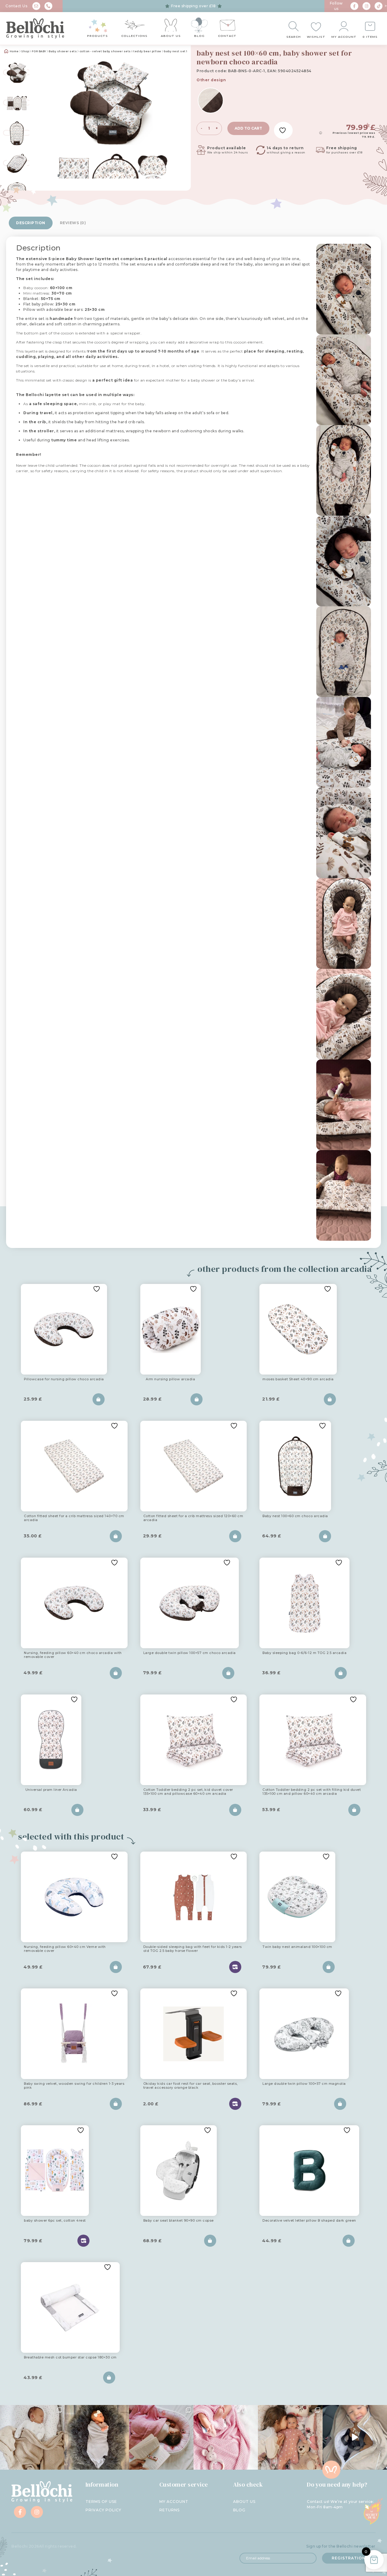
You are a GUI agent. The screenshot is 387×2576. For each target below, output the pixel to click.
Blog (199, 36)
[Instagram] (366, 6)
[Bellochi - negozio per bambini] (35, 28)
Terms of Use (101, 2502)
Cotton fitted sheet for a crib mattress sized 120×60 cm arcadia (193, 1518)
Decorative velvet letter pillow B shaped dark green (309, 2221)
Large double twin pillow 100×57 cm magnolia (304, 2084)
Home (14, 51)
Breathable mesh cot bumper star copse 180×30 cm (70, 2358)
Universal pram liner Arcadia (51, 1790)
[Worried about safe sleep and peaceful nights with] (290, 2437)
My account (344, 37)
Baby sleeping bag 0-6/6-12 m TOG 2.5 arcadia (304, 1653)
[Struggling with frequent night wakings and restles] (32, 2437)
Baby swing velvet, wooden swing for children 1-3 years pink (74, 2086)
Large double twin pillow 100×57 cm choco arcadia (190, 1653)
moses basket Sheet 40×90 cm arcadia (298, 1379)
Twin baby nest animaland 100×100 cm (297, 1947)
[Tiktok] (379, 6)
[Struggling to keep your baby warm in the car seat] (355, 2437)
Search (294, 37)
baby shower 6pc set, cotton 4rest (55, 2221)
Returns (169, 2510)
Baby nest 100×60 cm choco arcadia (295, 1516)
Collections (134, 36)
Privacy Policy (103, 2510)
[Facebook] (354, 6)
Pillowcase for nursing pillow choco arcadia (64, 1379)
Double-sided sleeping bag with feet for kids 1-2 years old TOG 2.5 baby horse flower (193, 1949)
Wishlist (316, 37)
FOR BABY (39, 51)
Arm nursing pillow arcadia (170, 1379)
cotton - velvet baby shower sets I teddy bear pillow (120, 51)
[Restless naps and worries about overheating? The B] (226, 2437)
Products (98, 36)
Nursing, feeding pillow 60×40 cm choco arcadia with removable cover (73, 1655)
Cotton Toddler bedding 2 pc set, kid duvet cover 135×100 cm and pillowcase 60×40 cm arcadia (188, 1792)
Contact (227, 36)
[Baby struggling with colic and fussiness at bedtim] (97, 2437)
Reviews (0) (73, 223)
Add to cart (248, 128)
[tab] (31, 223)
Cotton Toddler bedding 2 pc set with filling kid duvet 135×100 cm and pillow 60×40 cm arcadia (312, 1792)
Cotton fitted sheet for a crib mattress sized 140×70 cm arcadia (74, 1518)
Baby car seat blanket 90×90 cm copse (179, 2221)
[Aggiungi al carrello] (99, 1399)
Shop (25, 51)
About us (171, 36)
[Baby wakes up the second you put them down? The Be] (161, 2437)
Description (31, 223)
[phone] (48, 6)
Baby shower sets (63, 51)
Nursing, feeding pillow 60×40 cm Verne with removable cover (65, 1949)
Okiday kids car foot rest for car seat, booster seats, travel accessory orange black (190, 2086)
